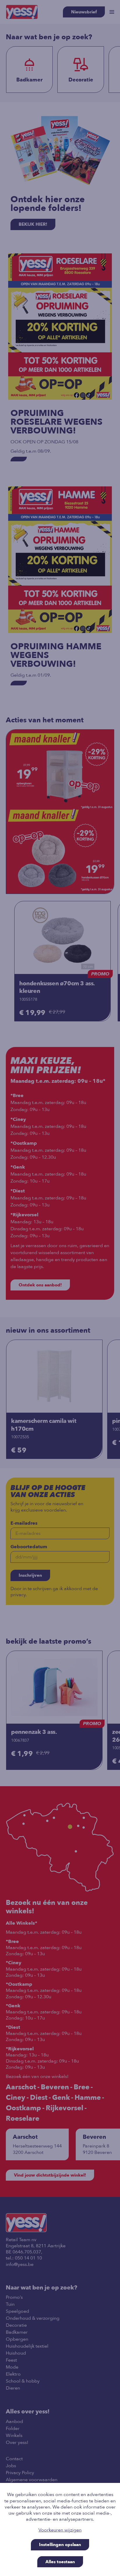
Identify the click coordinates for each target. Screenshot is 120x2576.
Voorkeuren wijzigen (60, 2530)
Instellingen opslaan (60, 2545)
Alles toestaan (60, 2562)
